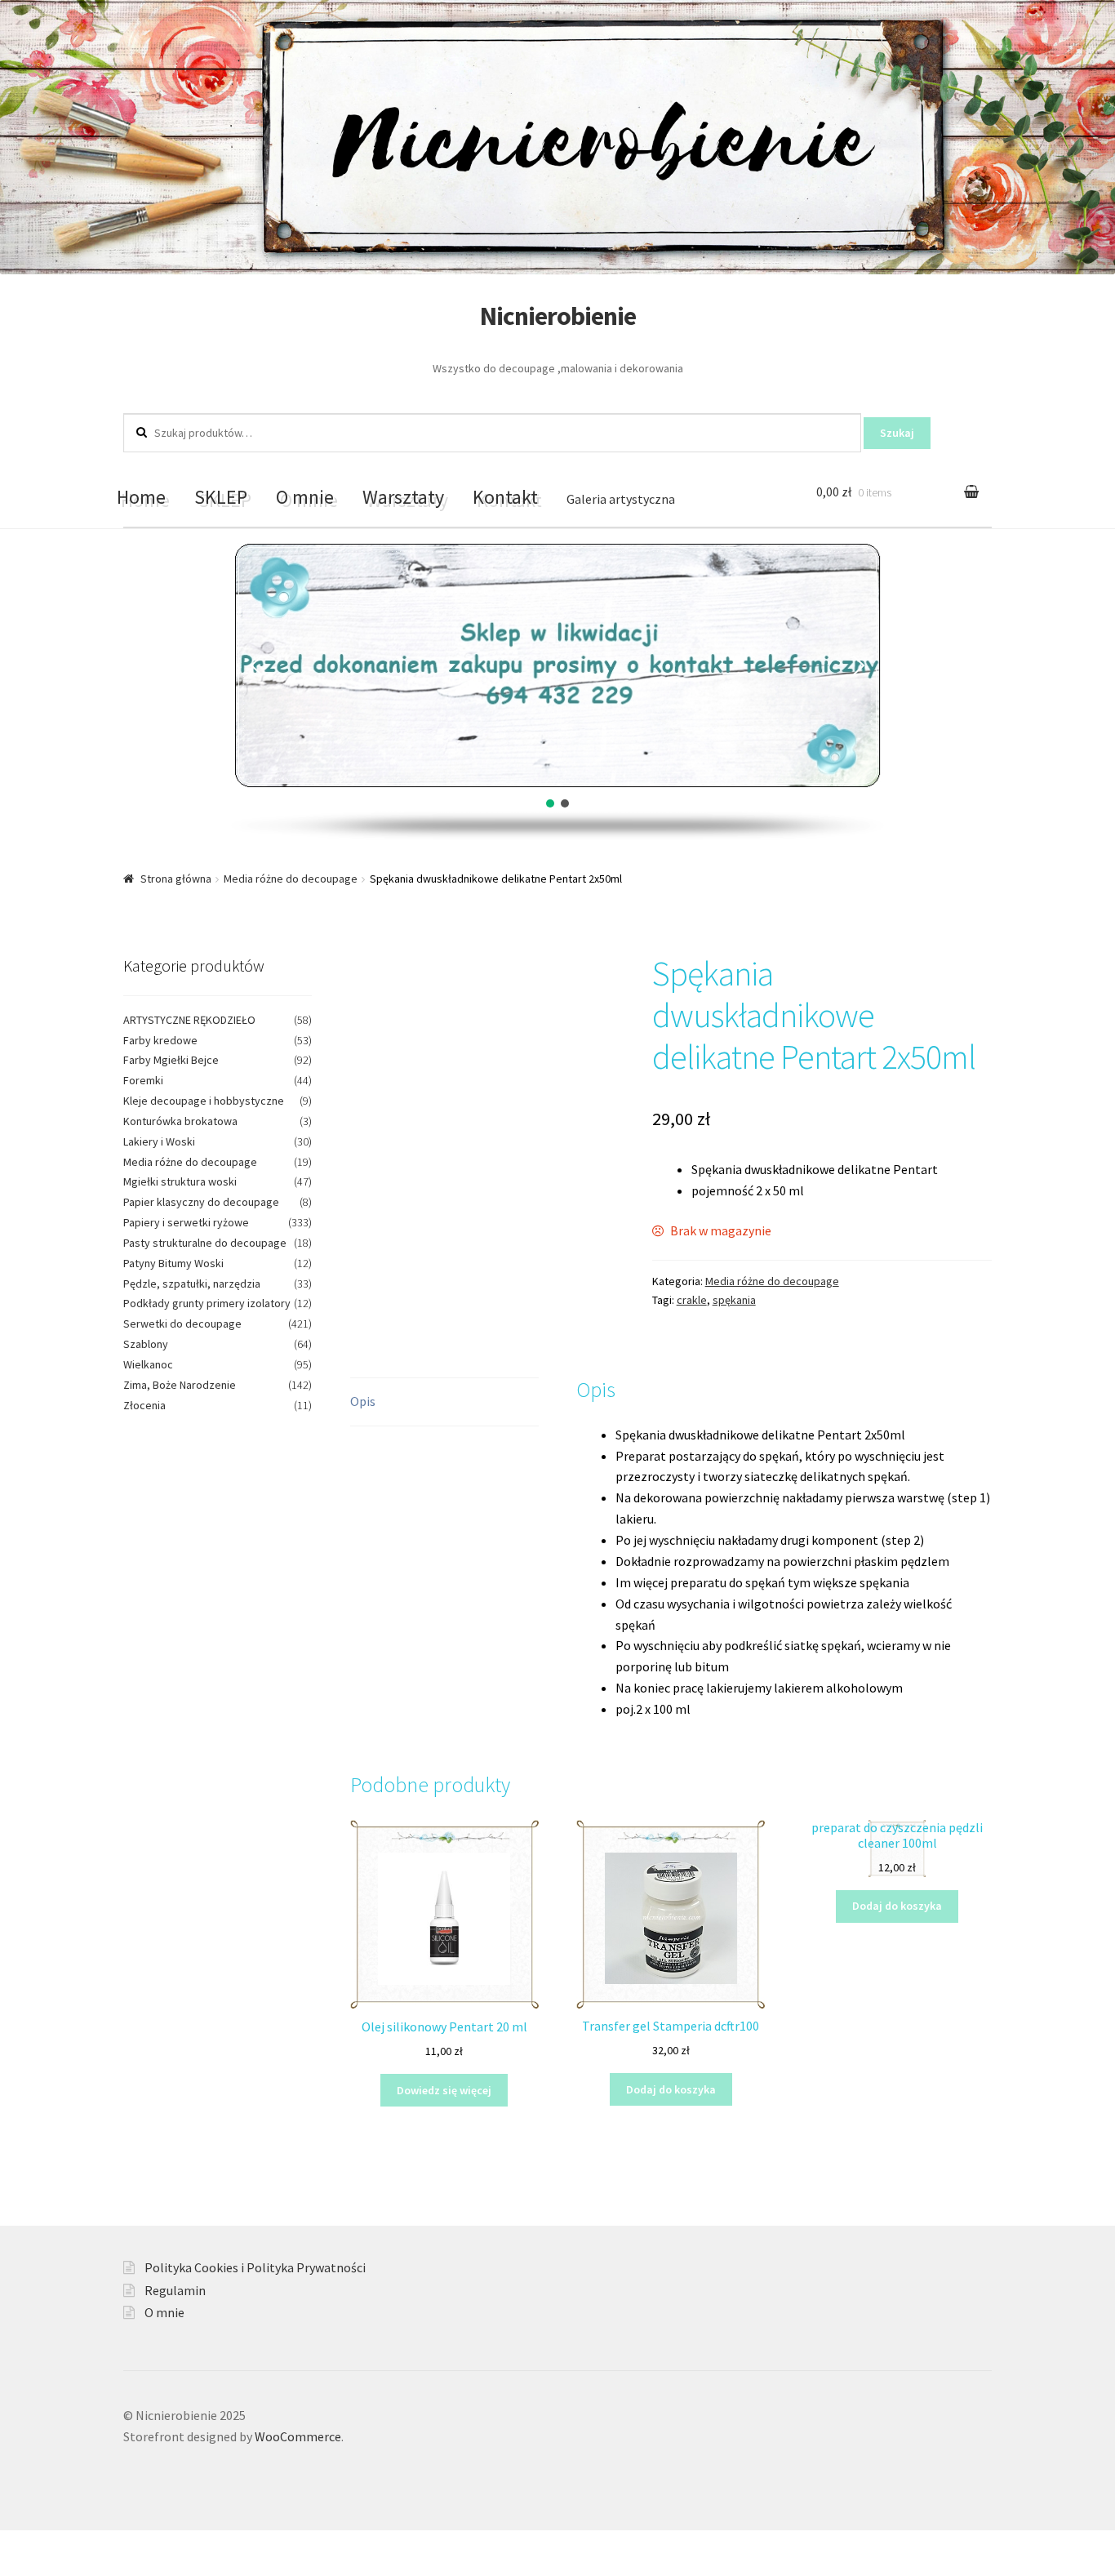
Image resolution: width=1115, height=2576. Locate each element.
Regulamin (175, 2290)
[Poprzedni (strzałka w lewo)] (18, 2568)
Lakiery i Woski (159, 1141)
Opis (363, 1401)
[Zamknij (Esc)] (18, 2545)
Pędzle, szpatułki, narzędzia (192, 1284)
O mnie (305, 497)
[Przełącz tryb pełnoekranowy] (98, 2545)
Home (141, 497)
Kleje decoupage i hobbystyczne (204, 1101)
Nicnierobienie (558, 316)
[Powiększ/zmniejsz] (137, 2545)
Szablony (146, 1344)
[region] (557, 692)
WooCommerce (298, 2436)
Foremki (143, 1080)
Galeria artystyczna (621, 499)
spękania (734, 1300)
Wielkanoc (148, 1364)
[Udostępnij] (58, 2545)
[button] (256, 665)
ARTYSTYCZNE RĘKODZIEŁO (189, 1020)
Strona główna (176, 879)
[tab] (444, 1402)
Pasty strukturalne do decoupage (205, 1243)
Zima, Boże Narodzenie (180, 1385)
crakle (692, 1300)
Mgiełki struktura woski (180, 1181)
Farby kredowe (160, 1040)
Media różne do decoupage (291, 879)
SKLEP (221, 497)
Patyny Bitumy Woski (173, 1263)
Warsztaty (403, 497)
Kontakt (505, 497)
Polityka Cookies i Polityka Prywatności (255, 2267)
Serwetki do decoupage (182, 1324)
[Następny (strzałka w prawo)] (58, 2568)
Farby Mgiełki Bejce (171, 1060)
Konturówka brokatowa (180, 1121)
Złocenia (144, 1405)
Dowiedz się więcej (444, 2090)
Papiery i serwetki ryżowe (186, 1222)
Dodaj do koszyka (671, 2089)
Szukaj (897, 433)
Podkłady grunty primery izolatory (207, 1303)
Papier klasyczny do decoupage (201, 1202)
